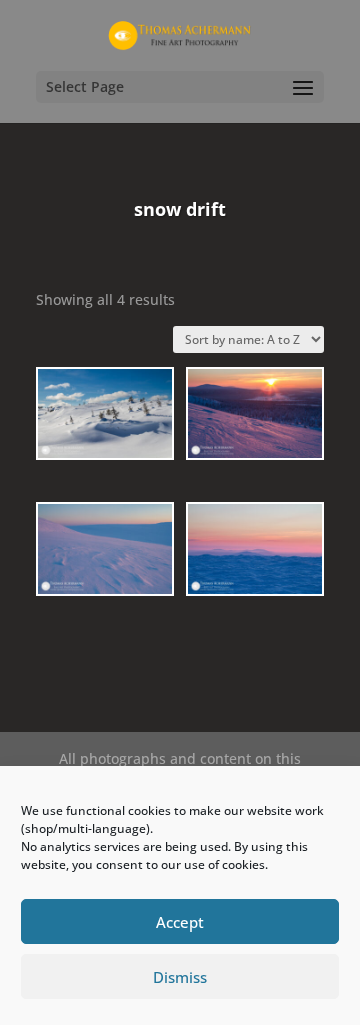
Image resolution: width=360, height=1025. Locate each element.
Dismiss (180, 977)
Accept (180, 922)
